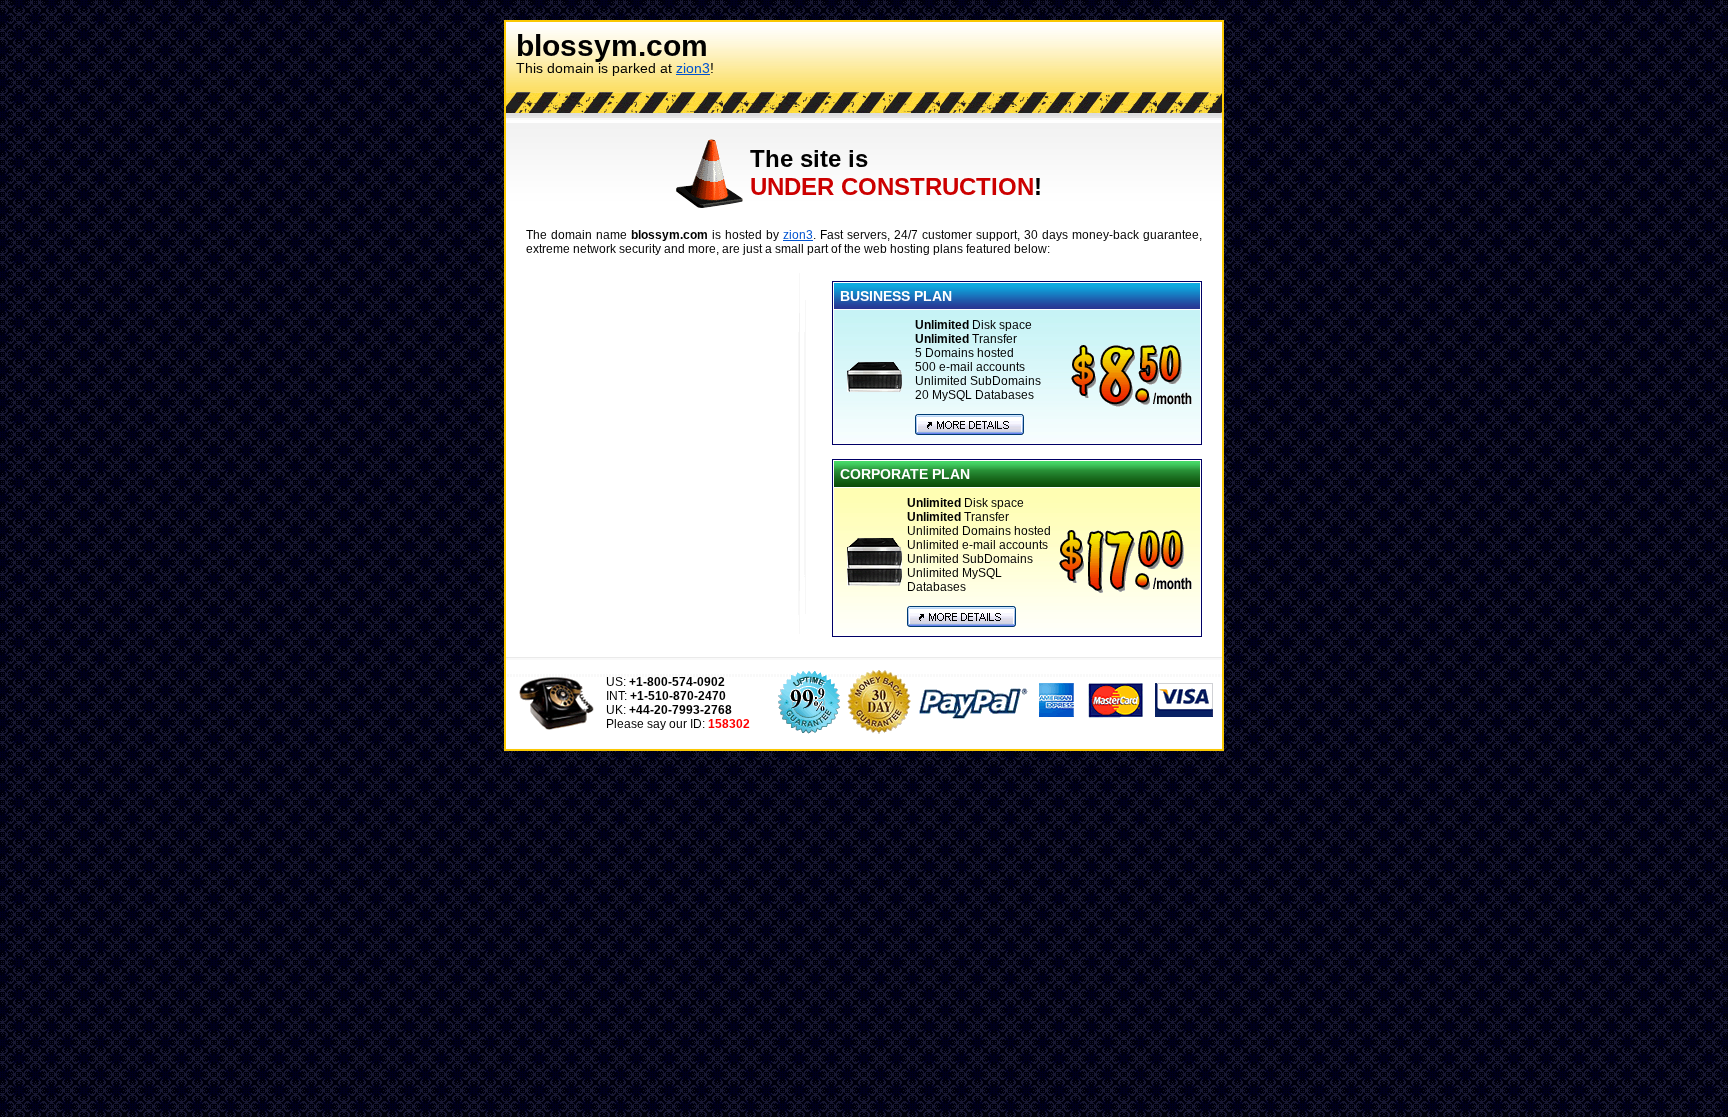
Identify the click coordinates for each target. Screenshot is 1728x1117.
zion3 (693, 68)
